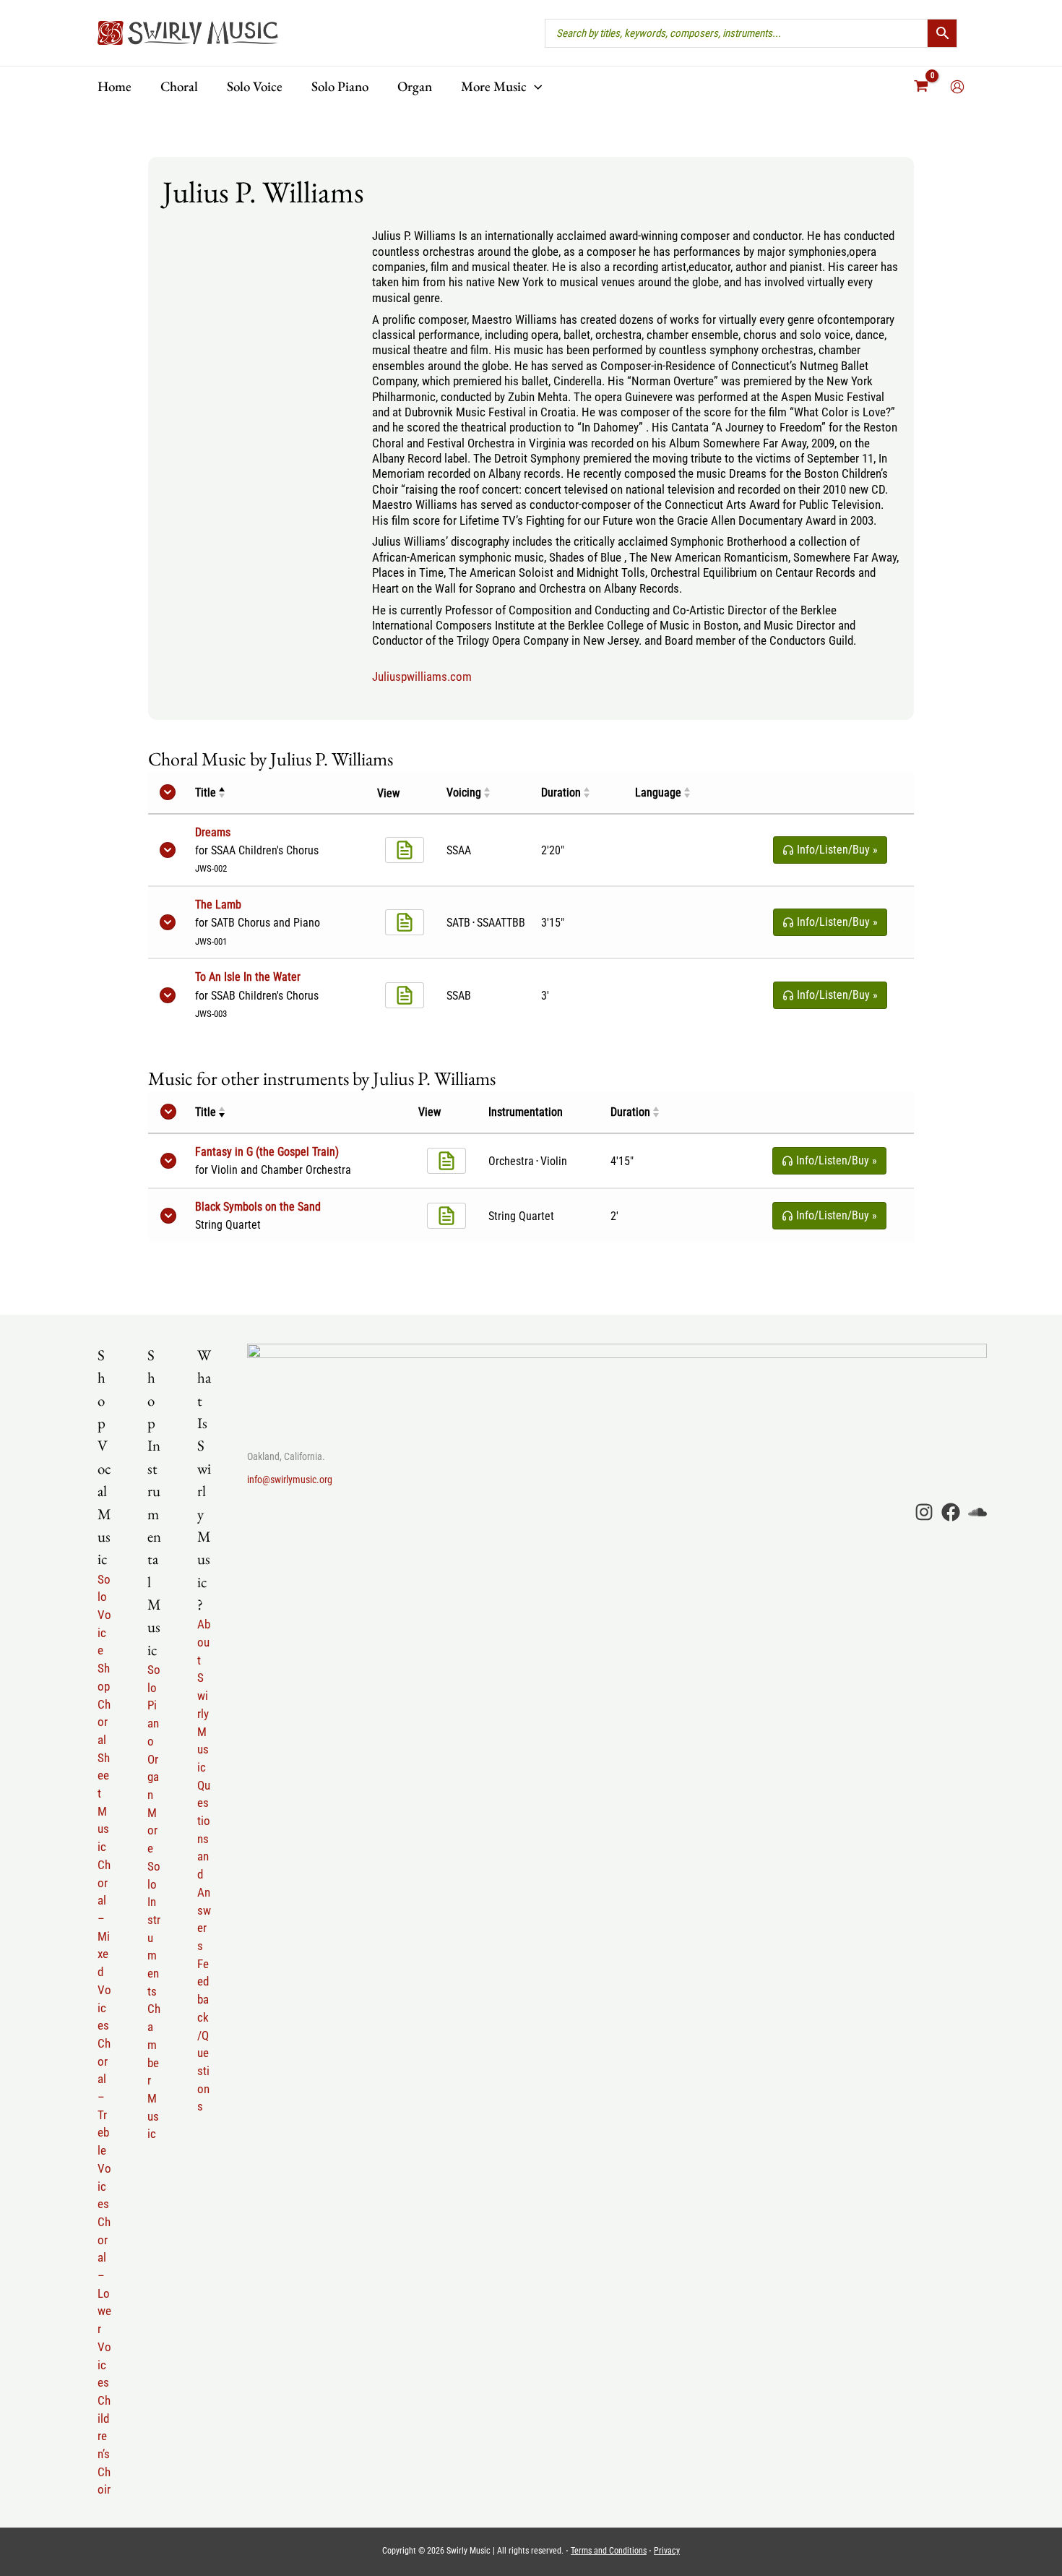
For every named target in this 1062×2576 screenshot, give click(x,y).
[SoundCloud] (977, 1512)
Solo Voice (104, 1615)
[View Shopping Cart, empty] (921, 87)
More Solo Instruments (154, 1902)
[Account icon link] (957, 87)
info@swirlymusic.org (290, 1480)
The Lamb (218, 905)
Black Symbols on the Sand (258, 1207)
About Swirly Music (204, 1696)
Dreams (213, 832)
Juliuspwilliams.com (422, 677)
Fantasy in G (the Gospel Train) (267, 1152)
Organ (153, 1777)
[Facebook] (951, 1512)
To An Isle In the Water (248, 977)
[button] (534, 86)
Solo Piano (154, 1705)
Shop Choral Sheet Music (104, 1757)
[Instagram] (924, 1512)
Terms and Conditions (609, 2551)
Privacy (667, 2551)
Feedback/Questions (203, 2035)
